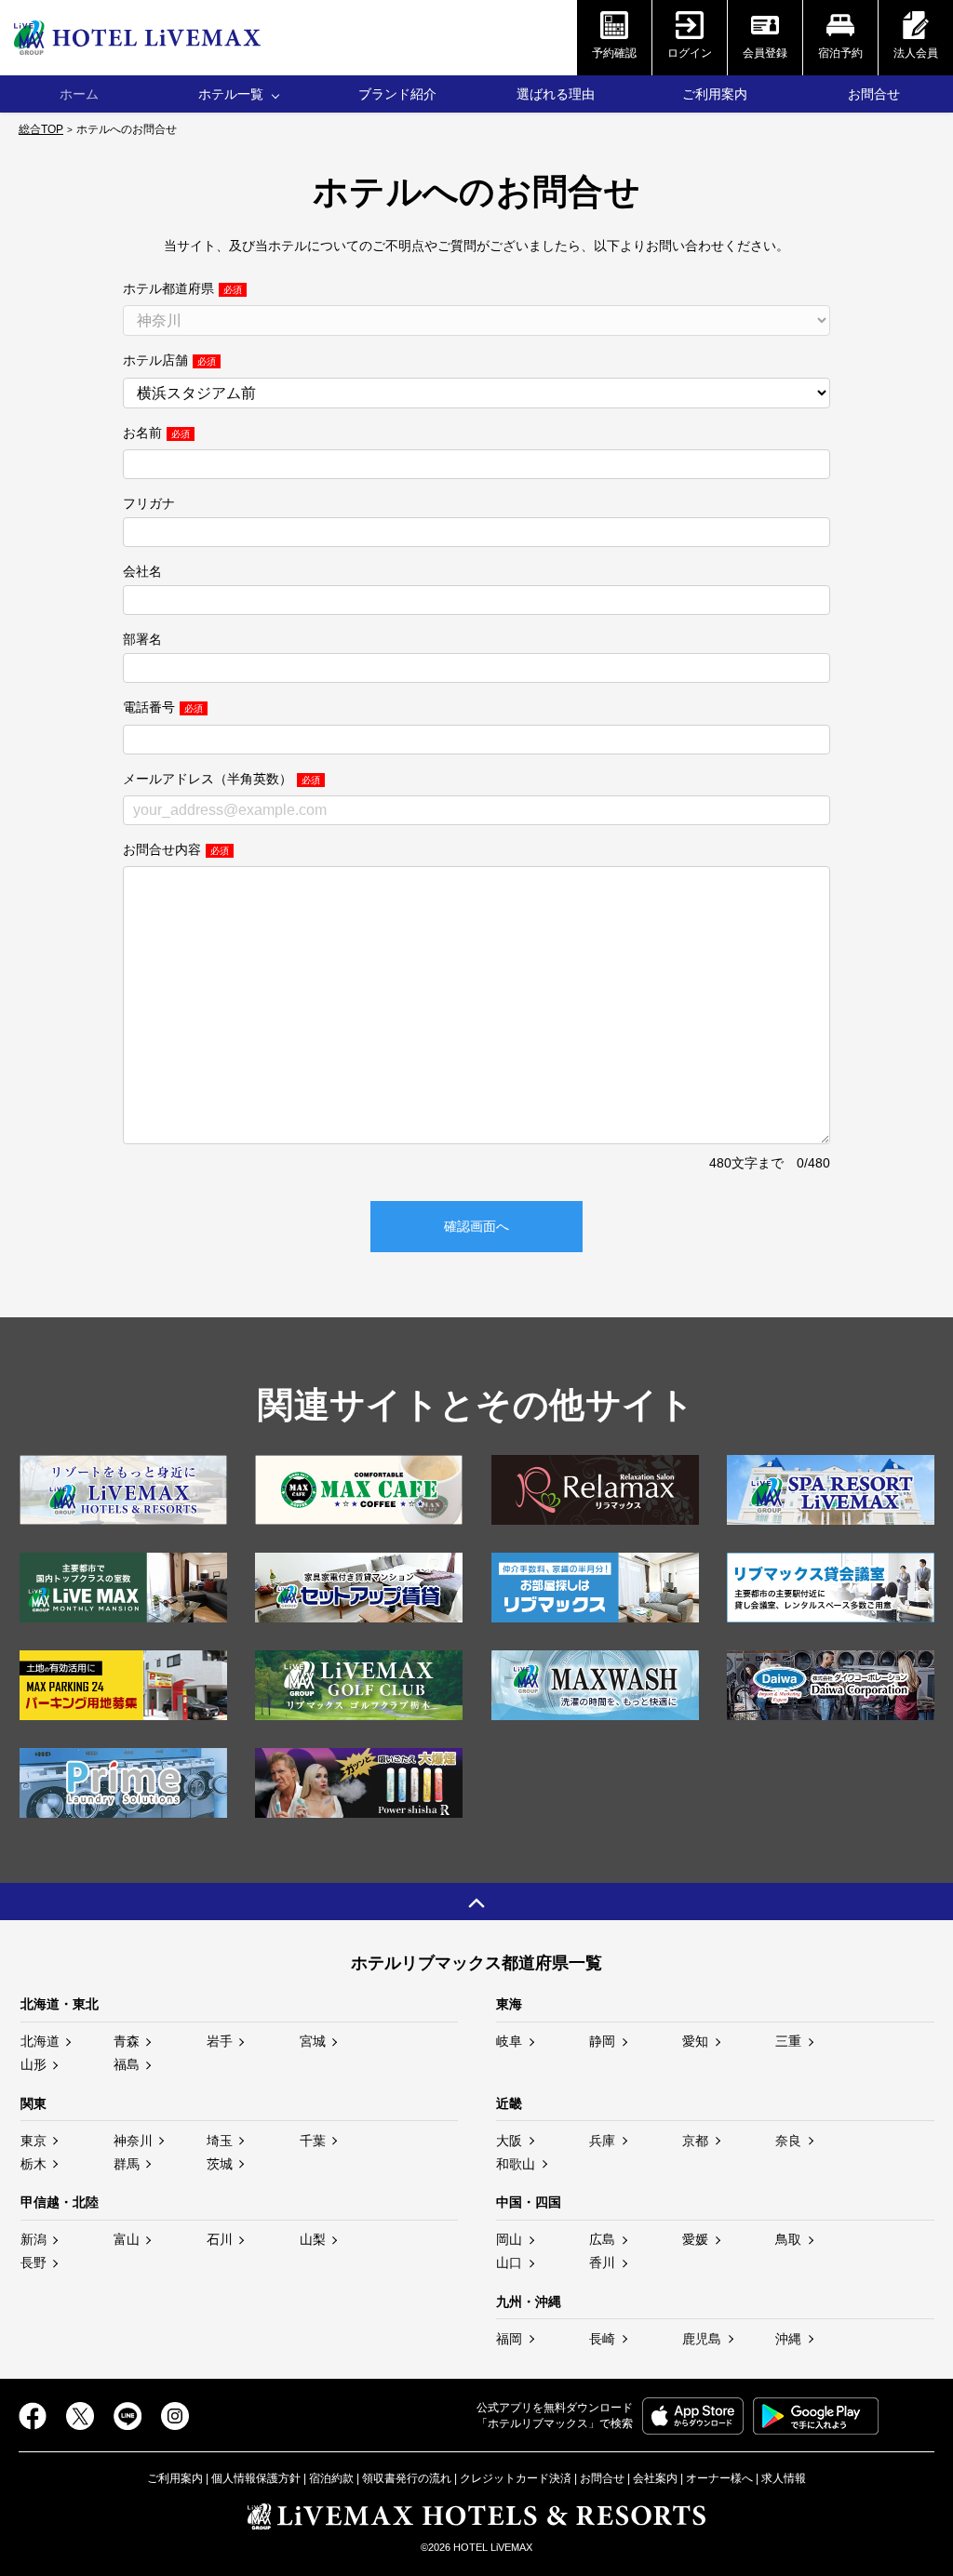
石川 (220, 2239)
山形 (34, 2064)
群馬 (127, 2164)
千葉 (313, 2141)
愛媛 (695, 2239)
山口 (509, 2262)
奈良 (788, 2141)
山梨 (313, 2239)
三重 (788, 2041)
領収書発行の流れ (407, 2478)
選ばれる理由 (556, 94)
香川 (602, 2262)
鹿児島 (702, 2339)
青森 (127, 2041)
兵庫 (602, 2141)
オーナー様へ (719, 2478)
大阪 (509, 2141)
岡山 (509, 2239)
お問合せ (874, 94)
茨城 (220, 2164)
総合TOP (41, 129)
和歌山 (516, 2164)
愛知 (695, 2041)
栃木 (34, 2164)
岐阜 (509, 2041)
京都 (695, 2141)
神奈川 (133, 2141)
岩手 (220, 2041)
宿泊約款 (331, 2478)
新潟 (34, 2239)
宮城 (313, 2041)
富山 (127, 2239)
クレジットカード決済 (516, 2478)
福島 (127, 2064)
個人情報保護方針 (256, 2478)
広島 (602, 2239)
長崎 (602, 2339)
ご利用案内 (715, 94)
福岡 (509, 2339)
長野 (34, 2262)
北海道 (40, 2041)
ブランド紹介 (397, 94)
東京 (34, 2141)
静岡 (602, 2041)
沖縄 (788, 2339)
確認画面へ (476, 1226)
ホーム (79, 94)
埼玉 (220, 2141)
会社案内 (655, 2478)
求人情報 (784, 2478)
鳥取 (788, 2239)
